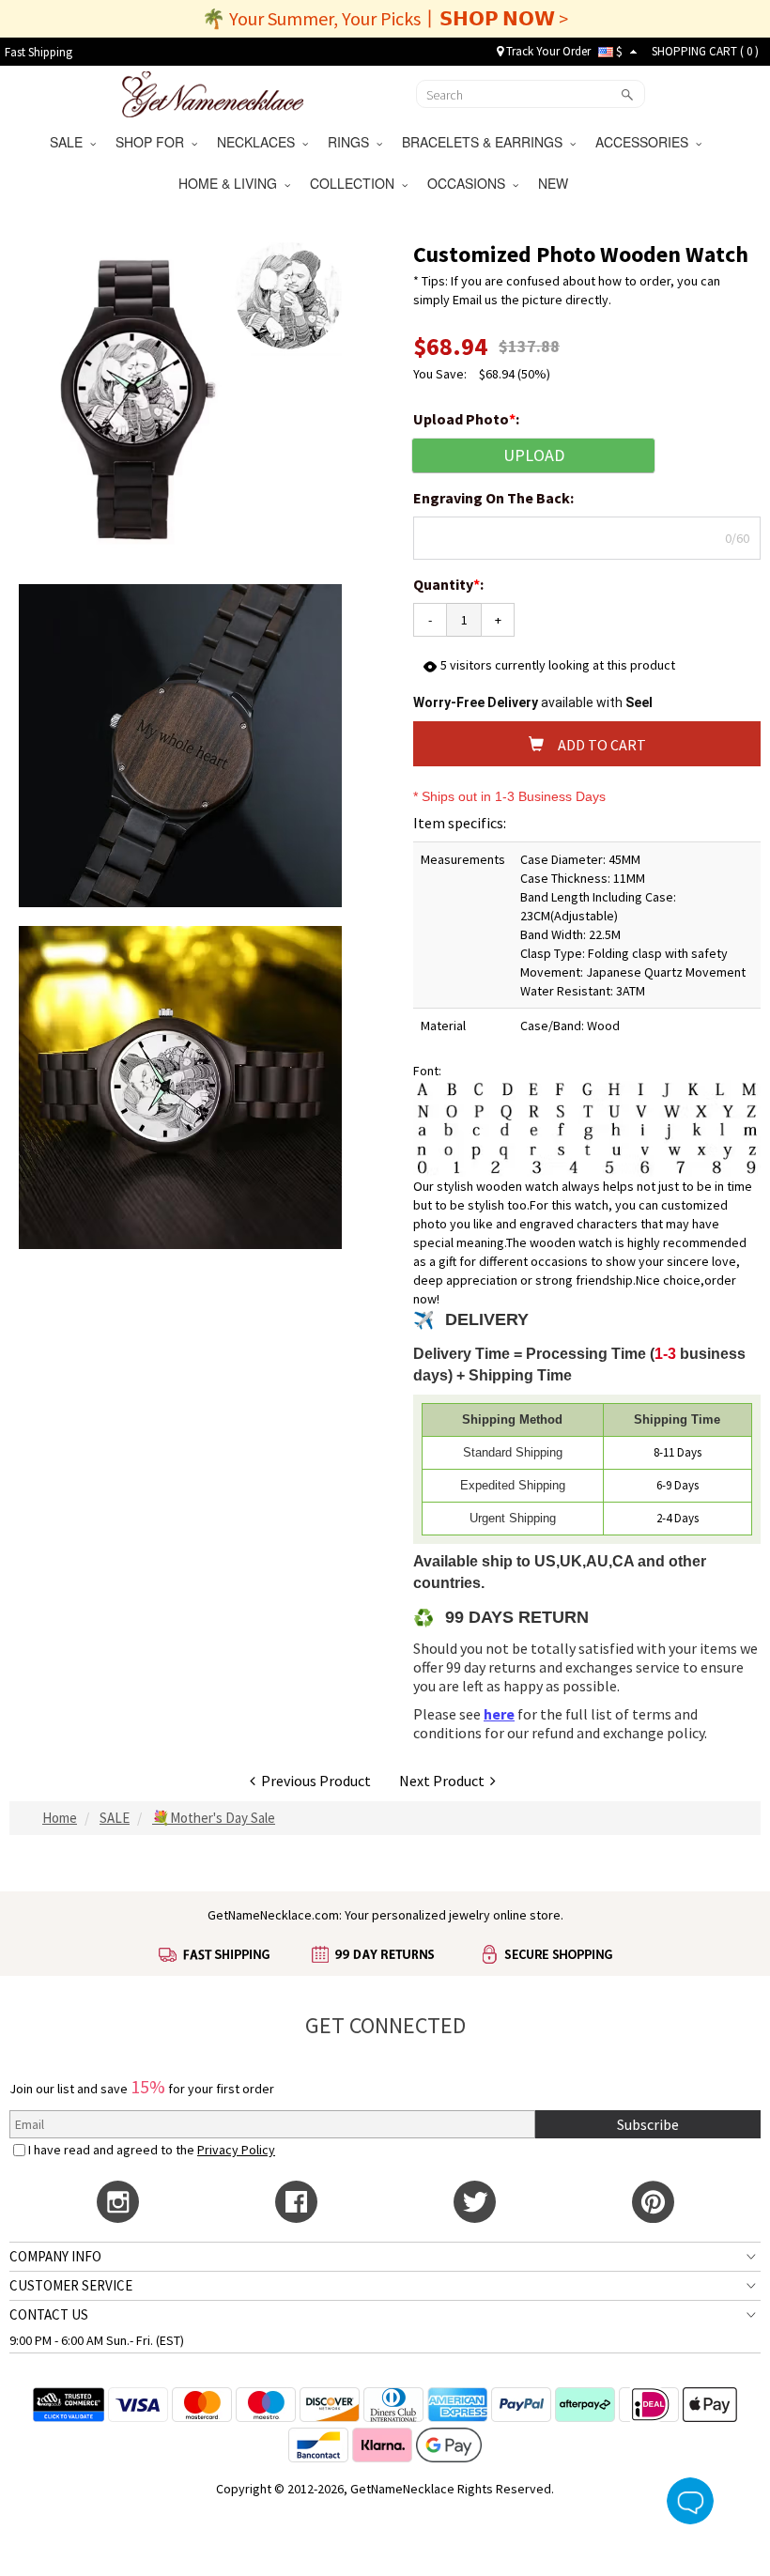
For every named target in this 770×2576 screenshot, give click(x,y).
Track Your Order (547, 51)
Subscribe (648, 2124)
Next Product (445, 1781)
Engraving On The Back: (495, 498)
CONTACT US (49, 2314)
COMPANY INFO (55, 2256)
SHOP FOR (154, 142)
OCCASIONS (470, 183)
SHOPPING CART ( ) (705, 51)
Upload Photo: (468, 419)
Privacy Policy (236, 2150)
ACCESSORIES (646, 142)
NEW (555, 183)
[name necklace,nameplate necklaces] (213, 92)
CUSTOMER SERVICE (71, 2285)
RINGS (352, 142)
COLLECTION (356, 183)
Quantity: (448, 584)
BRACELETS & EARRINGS (486, 142)
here (499, 1714)
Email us (475, 300)
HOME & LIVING (231, 183)
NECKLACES (260, 142)
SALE (70, 142)
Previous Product (313, 1781)
